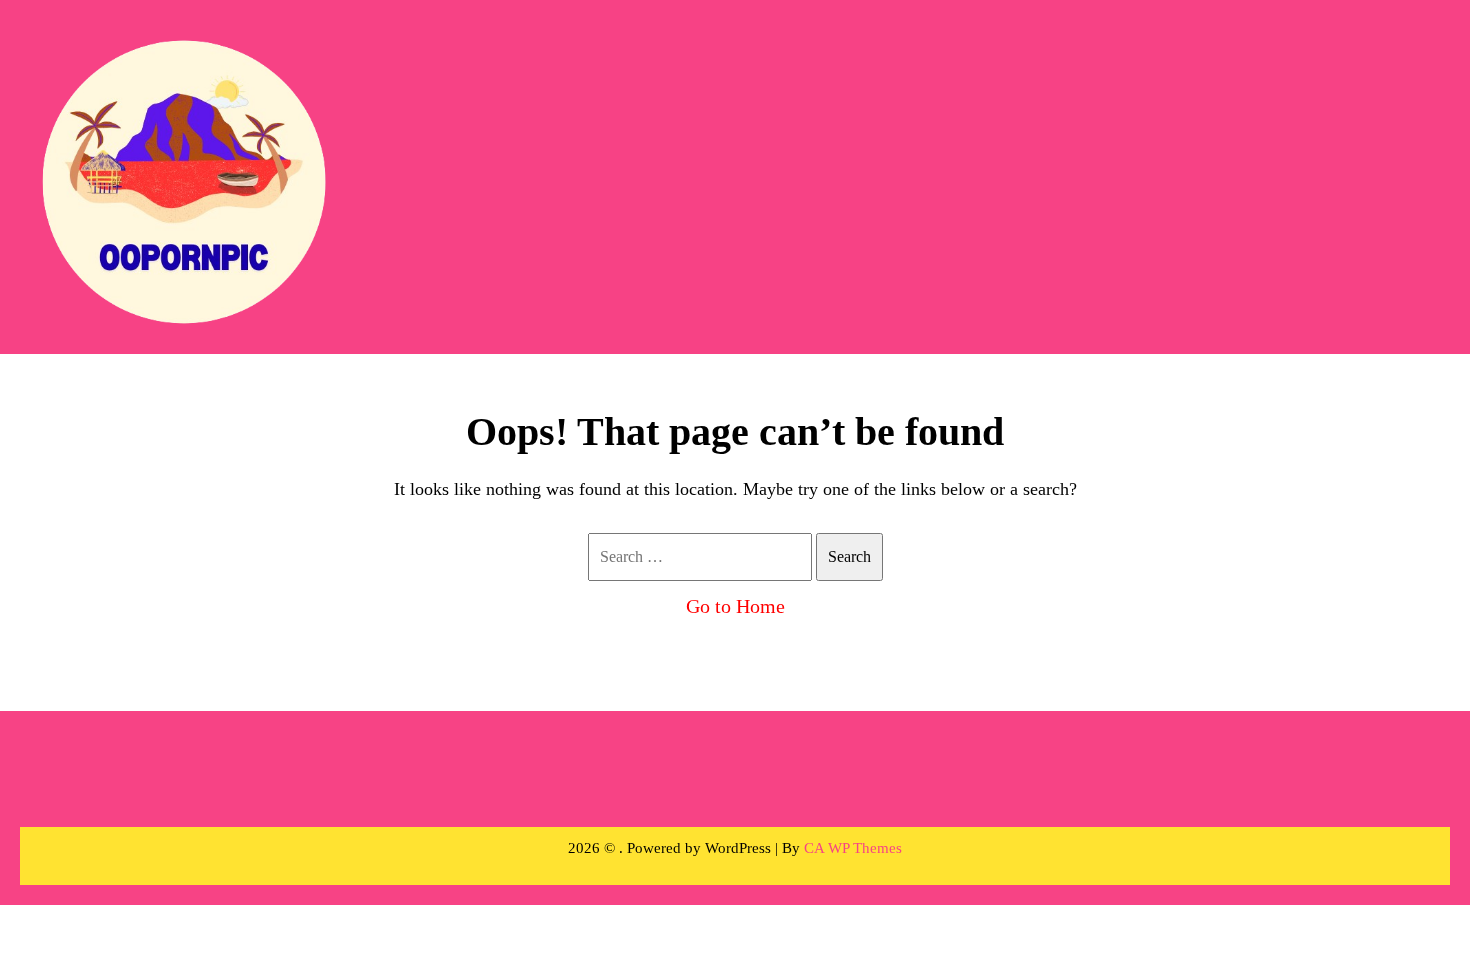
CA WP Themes (853, 848)
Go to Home (735, 606)
